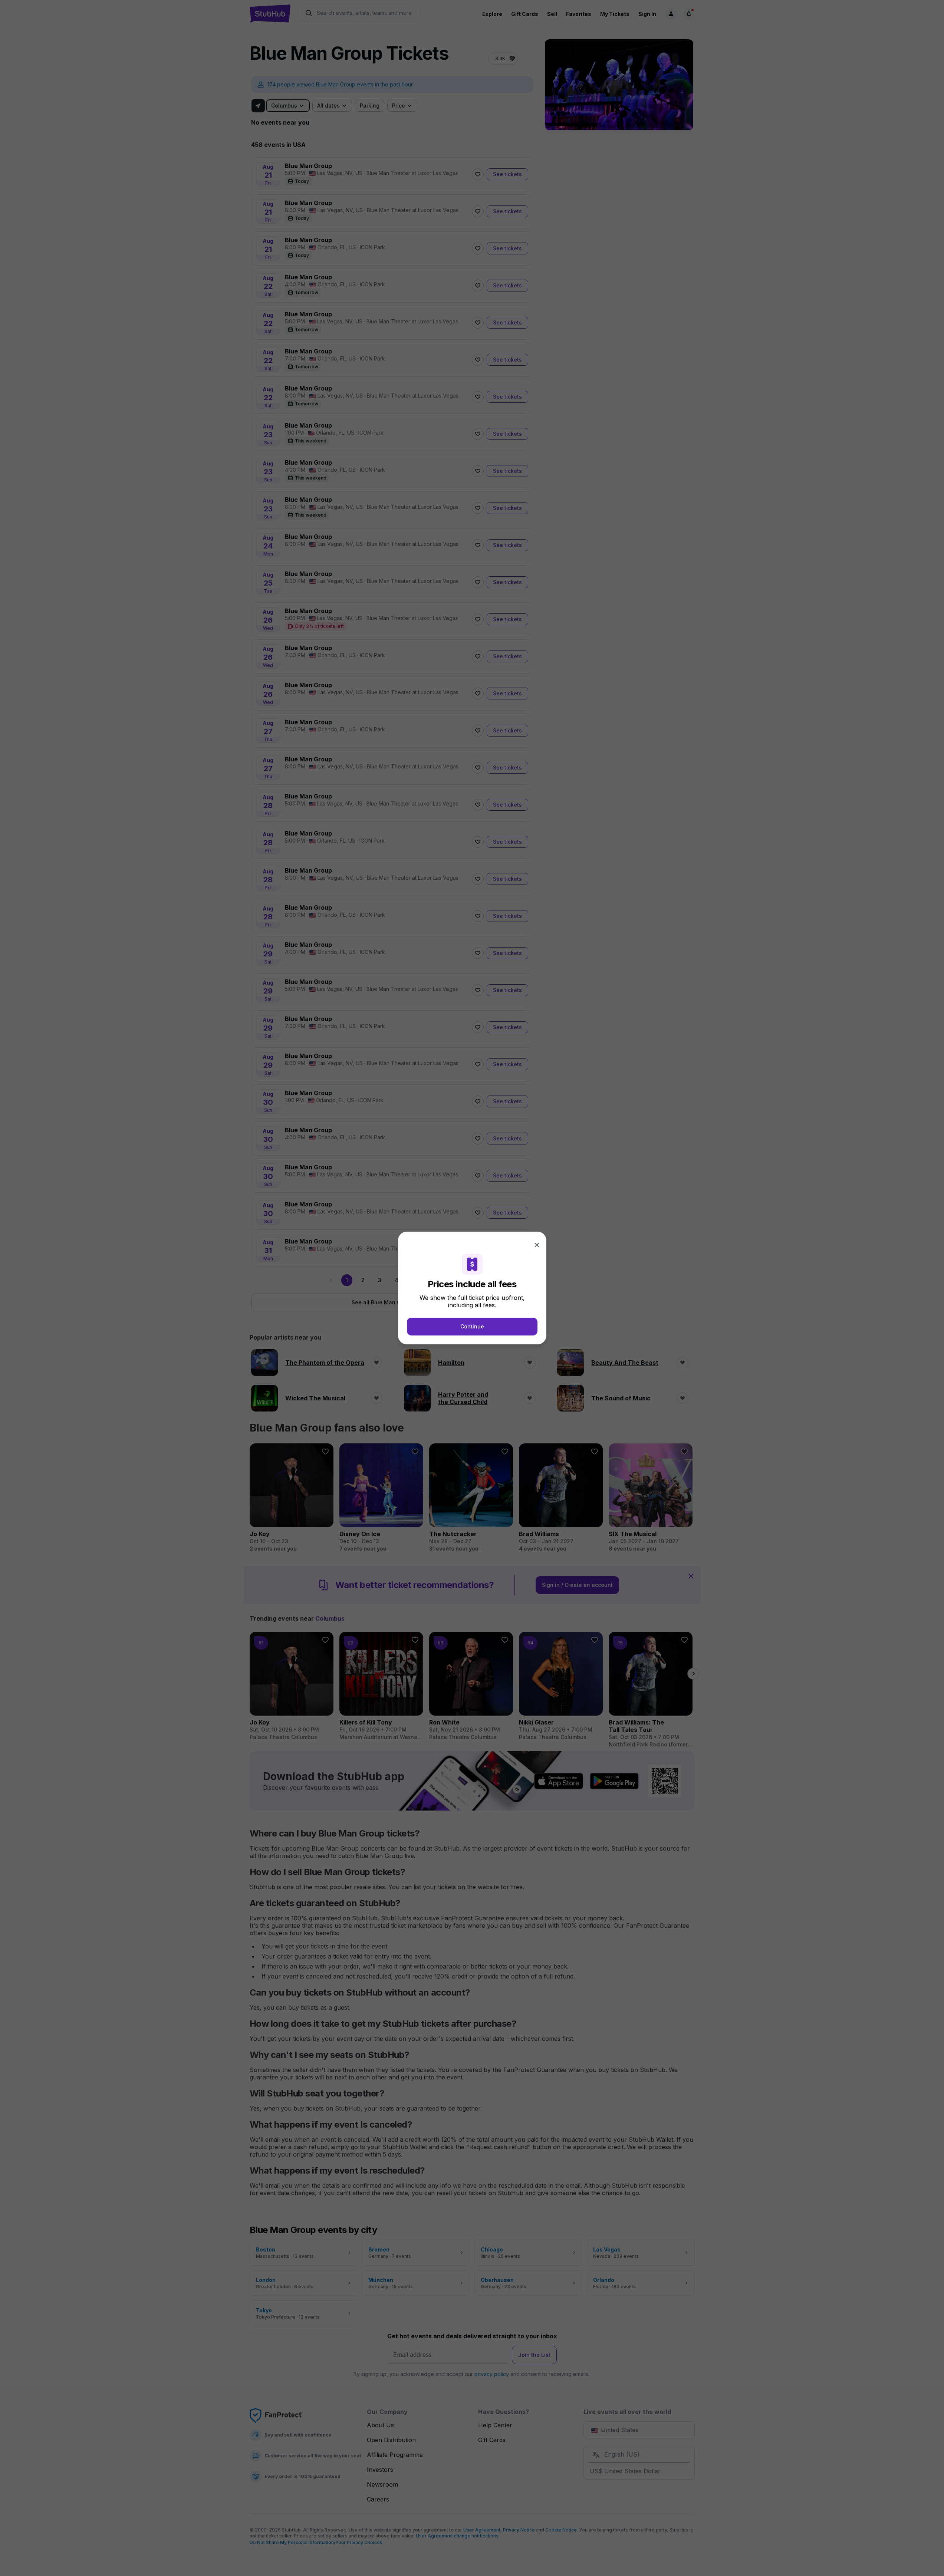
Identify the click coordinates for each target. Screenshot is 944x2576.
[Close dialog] (537, 1245)
